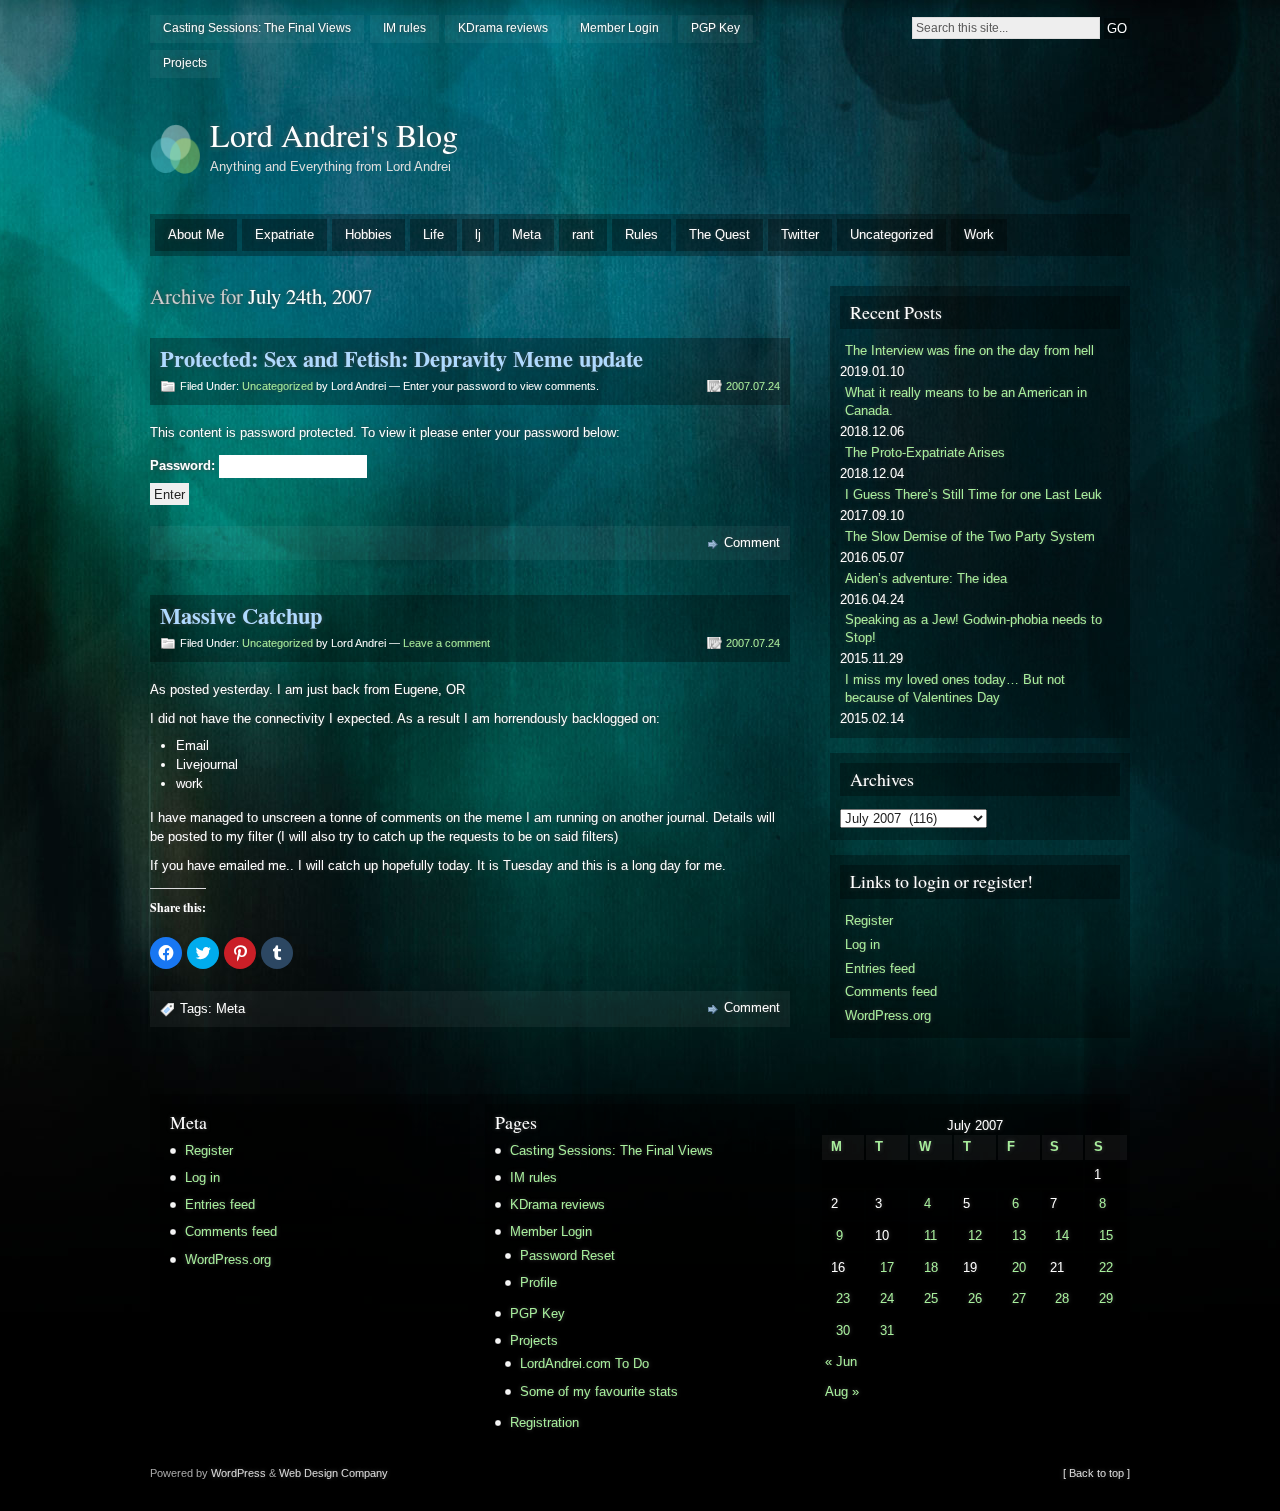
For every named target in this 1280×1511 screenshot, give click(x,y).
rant (583, 234)
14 (1062, 1235)
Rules (641, 234)
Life (433, 234)
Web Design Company (333, 1473)
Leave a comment (446, 643)
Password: (184, 466)
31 (887, 1330)
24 (887, 1298)
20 (1019, 1267)
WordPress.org (888, 1015)
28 (1062, 1298)
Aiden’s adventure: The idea (926, 578)
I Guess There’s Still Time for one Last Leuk (973, 494)
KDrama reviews (503, 28)
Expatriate (284, 234)
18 (931, 1267)
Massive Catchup (241, 615)
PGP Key (715, 28)
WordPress (238, 1473)
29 (1106, 1298)
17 (887, 1267)
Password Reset (567, 1255)
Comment (752, 542)
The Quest (719, 234)
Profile (538, 1282)
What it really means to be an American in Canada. (966, 401)
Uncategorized (891, 234)
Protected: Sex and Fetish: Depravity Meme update (401, 358)
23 (843, 1298)
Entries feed (880, 968)
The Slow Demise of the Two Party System (970, 536)
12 (975, 1235)
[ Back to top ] (1096, 1473)
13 (1019, 1235)
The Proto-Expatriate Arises (925, 452)
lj (478, 234)
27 (1019, 1298)
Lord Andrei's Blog (334, 134)
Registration (544, 1422)
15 (1106, 1235)
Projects (185, 63)
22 (1106, 1267)
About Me (196, 234)
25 (931, 1298)
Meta (526, 234)
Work (979, 234)
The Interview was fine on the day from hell (969, 350)
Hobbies (368, 234)
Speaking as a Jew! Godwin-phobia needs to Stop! (973, 628)
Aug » (842, 1391)
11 (930, 1235)
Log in (862, 944)
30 (843, 1330)
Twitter (800, 234)
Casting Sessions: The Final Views (257, 28)
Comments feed (891, 991)
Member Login (619, 28)
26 (975, 1298)
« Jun (841, 1361)
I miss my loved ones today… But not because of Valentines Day (955, 688)
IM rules (404, 28)
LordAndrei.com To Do (584, 1363)
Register (869, 920)
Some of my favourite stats (599, 1391)
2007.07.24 (753, 386)
